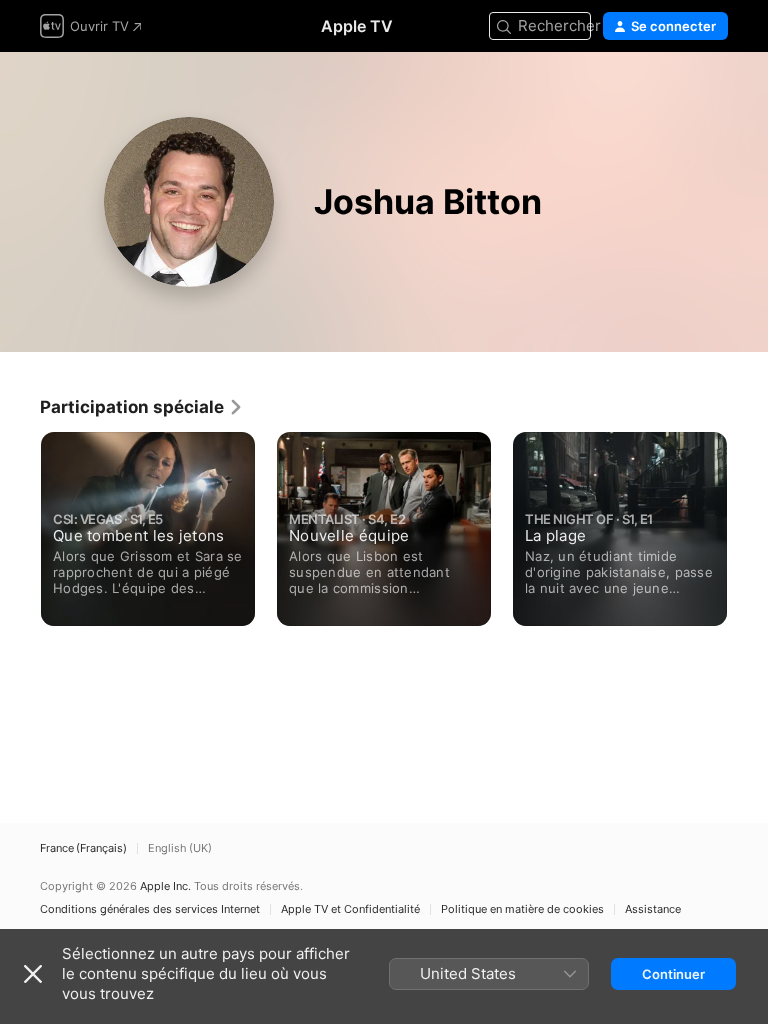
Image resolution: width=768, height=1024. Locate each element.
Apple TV (357, 26)
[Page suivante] (748, 524)
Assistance (653, 909)
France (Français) (83, 848)
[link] (142, 407)
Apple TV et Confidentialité (350, 909)
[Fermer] (33, 974)
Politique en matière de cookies (522, 909)
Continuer (673, 974)
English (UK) (180, 848)
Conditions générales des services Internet (150, 909)
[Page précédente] (20, 524)
